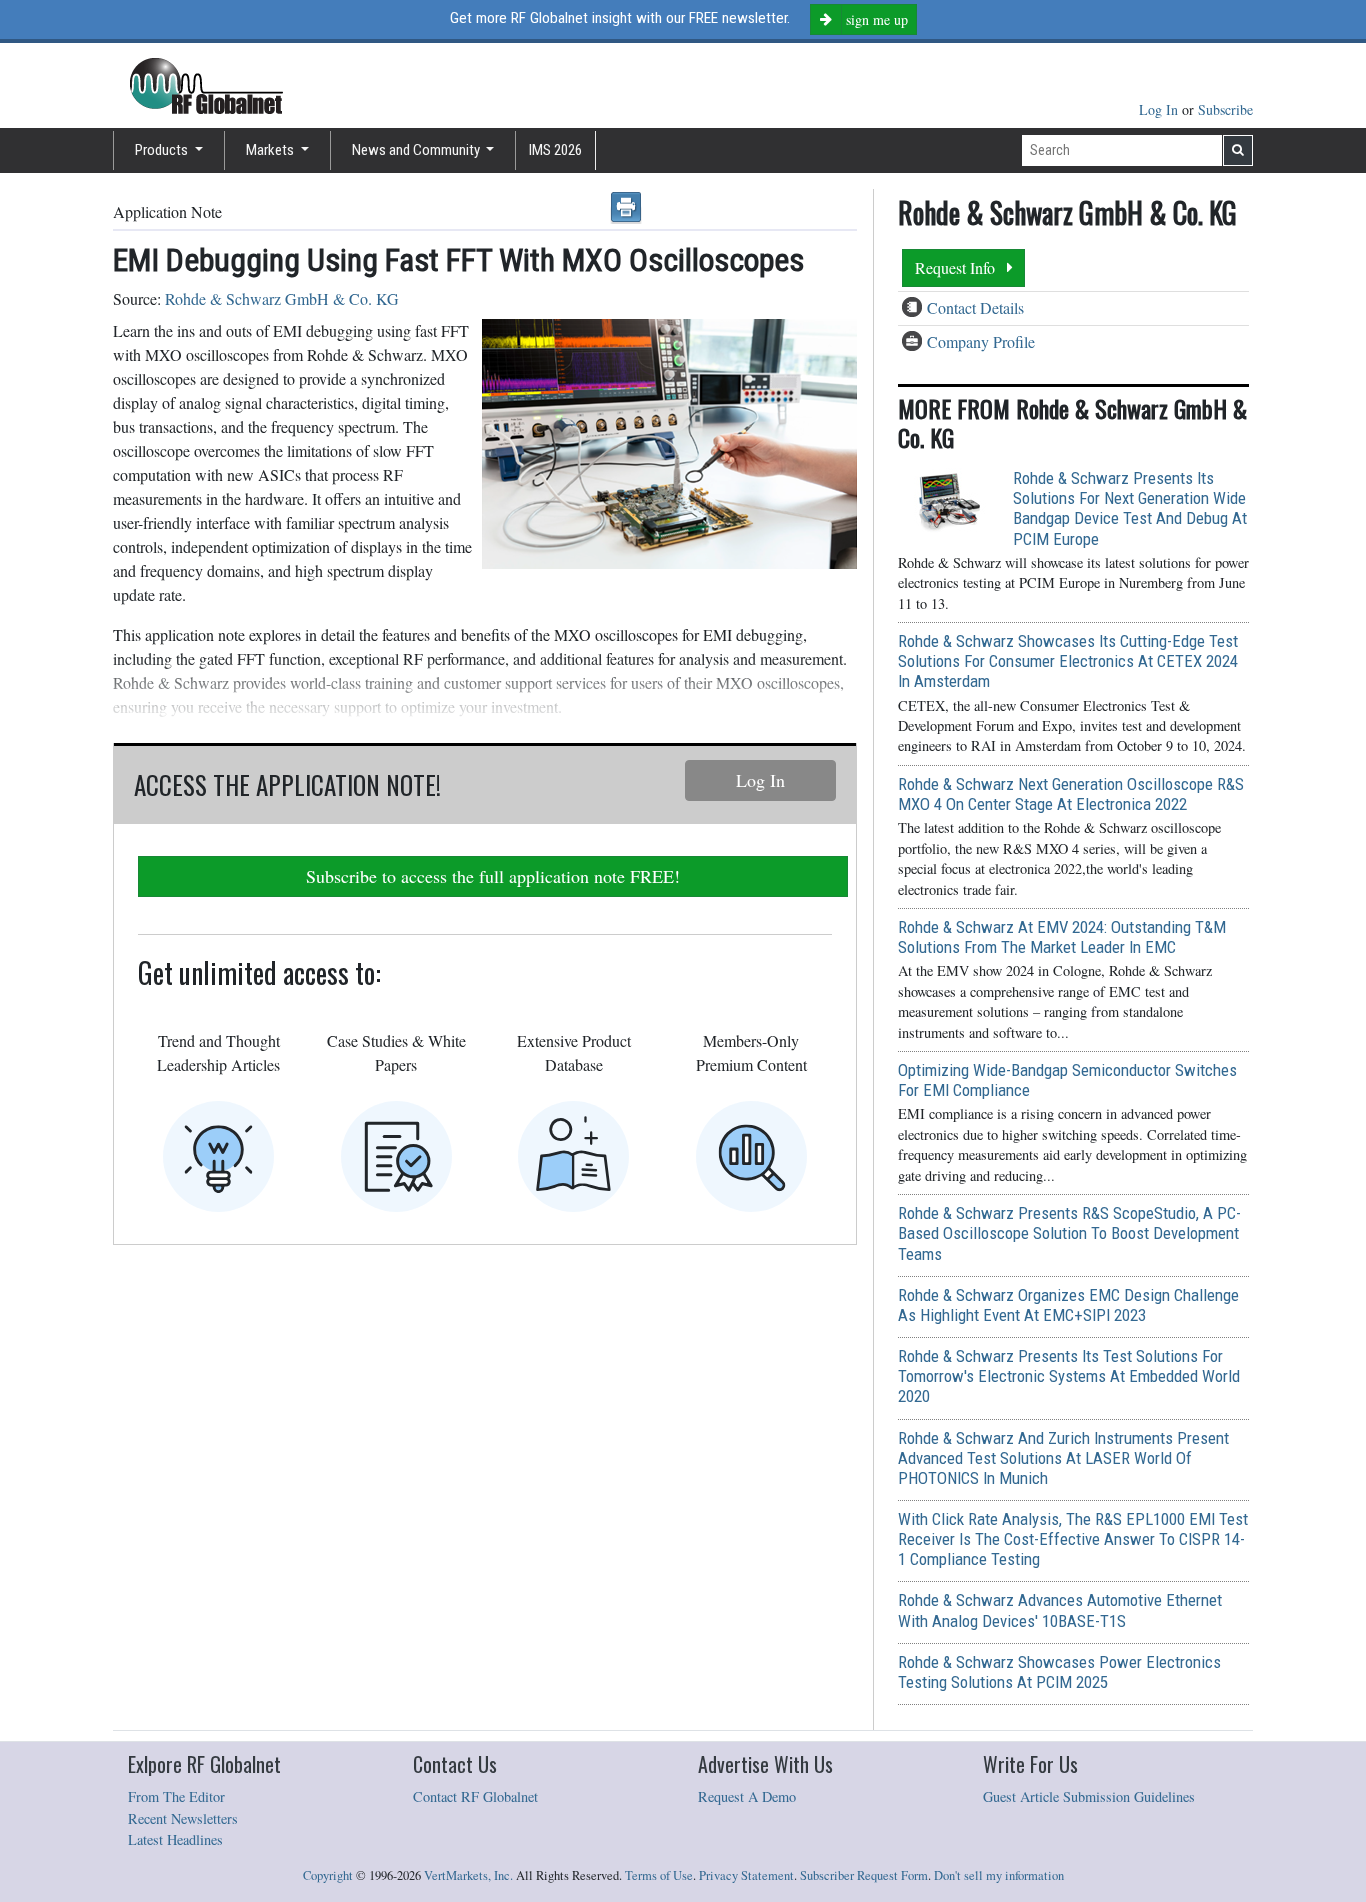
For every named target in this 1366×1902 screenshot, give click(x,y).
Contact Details (975, 307)
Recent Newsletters (183, 1818)
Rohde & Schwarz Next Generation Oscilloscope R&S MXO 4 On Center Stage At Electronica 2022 (1071, 794)
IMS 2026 (555, 150)
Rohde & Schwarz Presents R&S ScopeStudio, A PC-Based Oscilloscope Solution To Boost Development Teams (1069, 1233)
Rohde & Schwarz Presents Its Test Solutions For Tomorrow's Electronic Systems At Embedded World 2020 (1069, 1376)
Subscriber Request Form (864, 1875)
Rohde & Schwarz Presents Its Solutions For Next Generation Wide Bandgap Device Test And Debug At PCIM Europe (1130, 508)
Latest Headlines (175, 1839)
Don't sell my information (999, 1875)
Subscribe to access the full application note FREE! (493, 876)
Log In (1160, 109)
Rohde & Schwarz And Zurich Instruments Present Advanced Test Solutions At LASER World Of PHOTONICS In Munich (1063, 1458)
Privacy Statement (746, 1875)
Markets (271, 150)
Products (163, 150)
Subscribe (1225, 109)
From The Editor (176, 1796)
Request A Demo (747, 1796)
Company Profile (981, 341)
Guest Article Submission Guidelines (1089, 1796)
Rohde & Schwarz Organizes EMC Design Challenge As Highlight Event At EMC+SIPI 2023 (1068, 1305)
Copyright (328, 1875)
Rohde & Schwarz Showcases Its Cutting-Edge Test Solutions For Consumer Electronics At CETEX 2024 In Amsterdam (1068, 661)
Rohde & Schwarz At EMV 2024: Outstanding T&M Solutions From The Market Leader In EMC (1062, 937)
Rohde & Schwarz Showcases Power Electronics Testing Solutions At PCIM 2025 (1059, 1672)
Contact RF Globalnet (475, 1796)
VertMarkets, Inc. (468, 1875)
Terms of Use (659, 1875)
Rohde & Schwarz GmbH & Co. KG (282, 298)
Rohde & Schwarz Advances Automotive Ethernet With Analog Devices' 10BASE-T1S (1060, 1610)
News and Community (417, 150)
